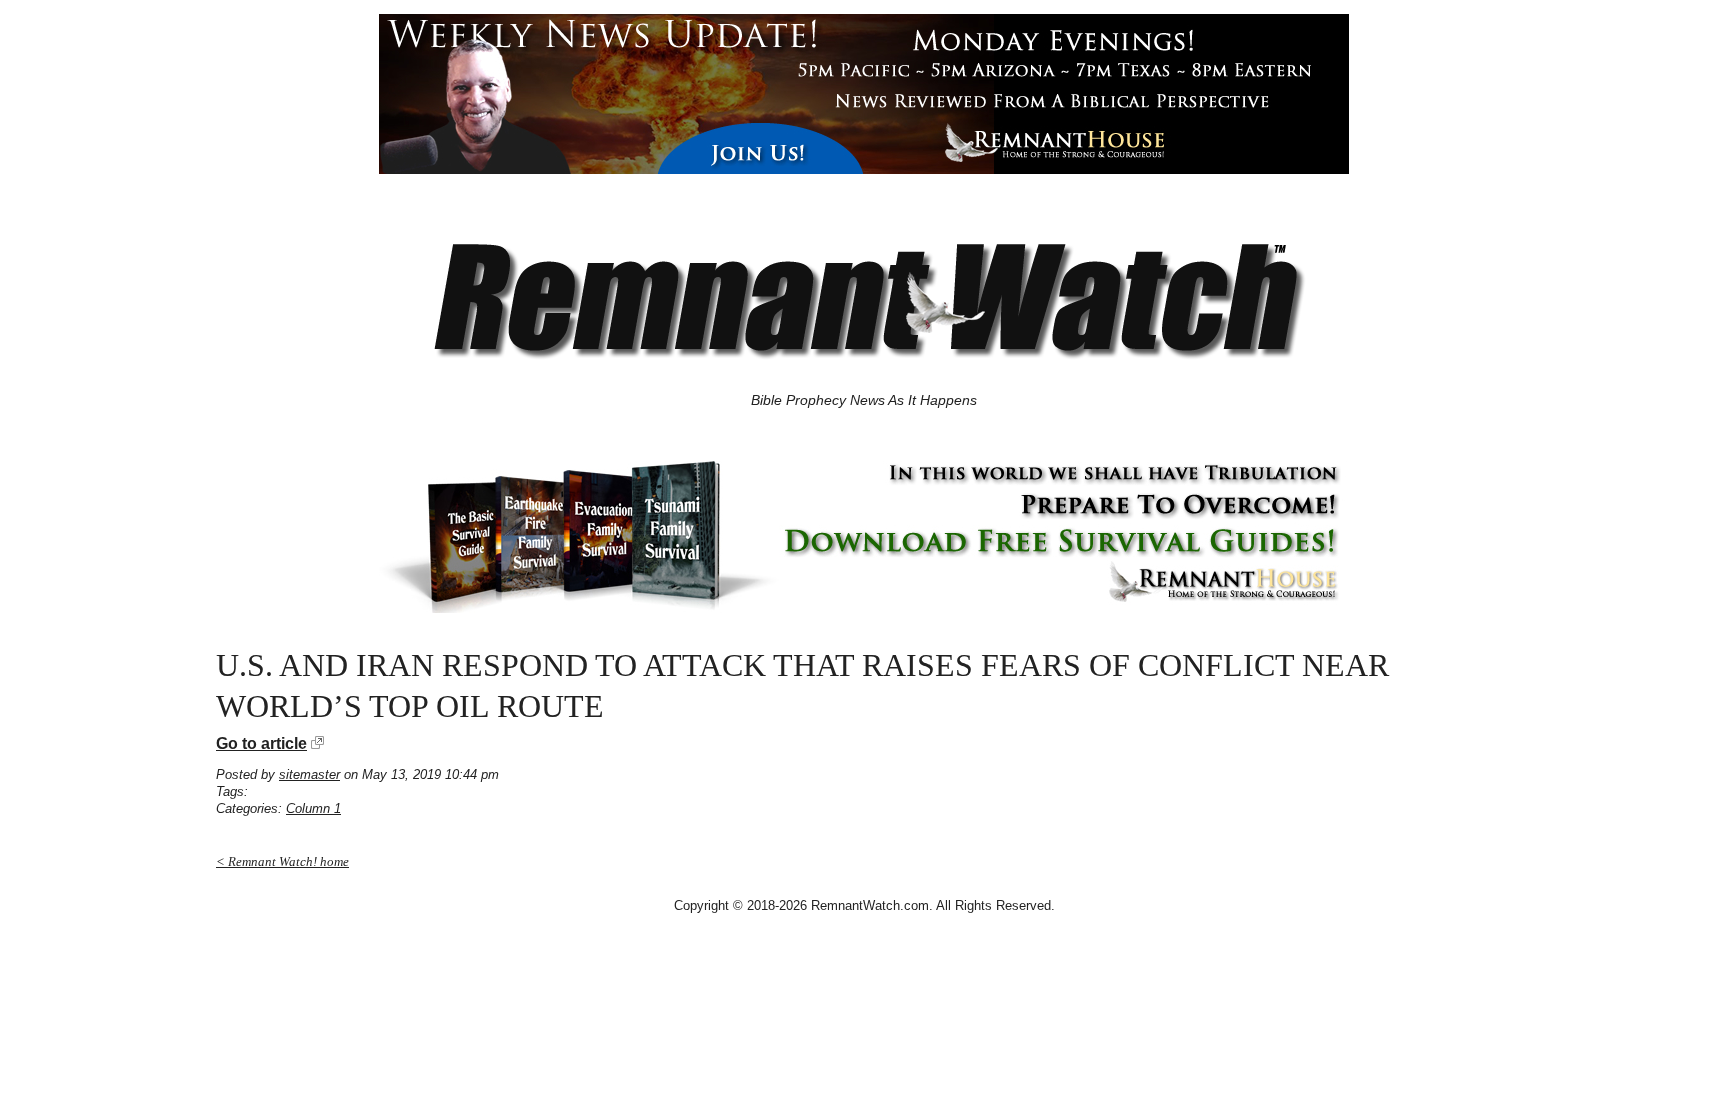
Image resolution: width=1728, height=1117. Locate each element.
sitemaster (309, 774)
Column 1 (313, 808)
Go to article (261, 743)
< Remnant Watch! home (282, 861)
